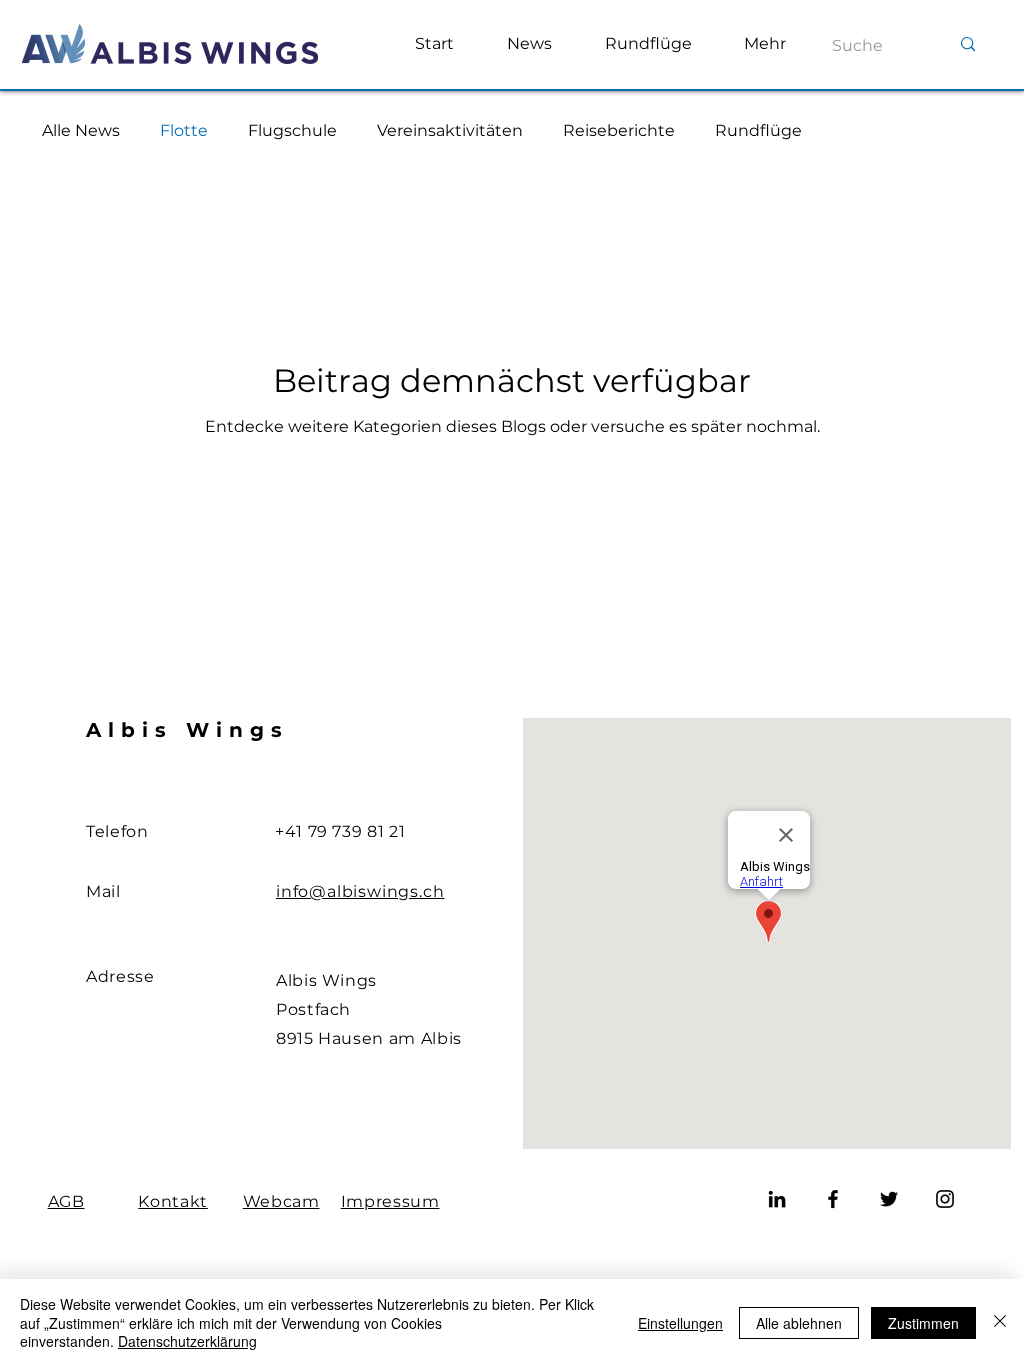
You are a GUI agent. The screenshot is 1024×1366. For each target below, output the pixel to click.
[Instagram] (945, 1199)
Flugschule (292, 130)
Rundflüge (758, 130)
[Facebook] (833, 1199)
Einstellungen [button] (680, 1323)
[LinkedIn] (777, 1199)
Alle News (81, 130)
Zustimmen (923, 1323)
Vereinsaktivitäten (450, 130)
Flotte (184, 130)
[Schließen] (1000, 1322)
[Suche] (968, 44)
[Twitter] (889, 1199)
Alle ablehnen (799, 1323)
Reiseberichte (619, 130)
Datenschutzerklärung (187, 1341)
